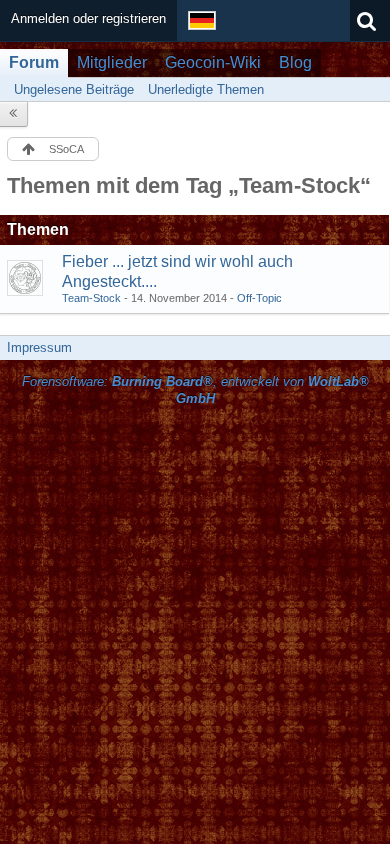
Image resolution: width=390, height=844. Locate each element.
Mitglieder (112, 62)
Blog (295, 62)
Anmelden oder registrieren (88, 18)
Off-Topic (259, 298)
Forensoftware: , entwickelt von (195, 390)
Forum (34, 62)
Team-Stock (91, 298)
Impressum (39, 347)
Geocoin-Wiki (213, 62)
